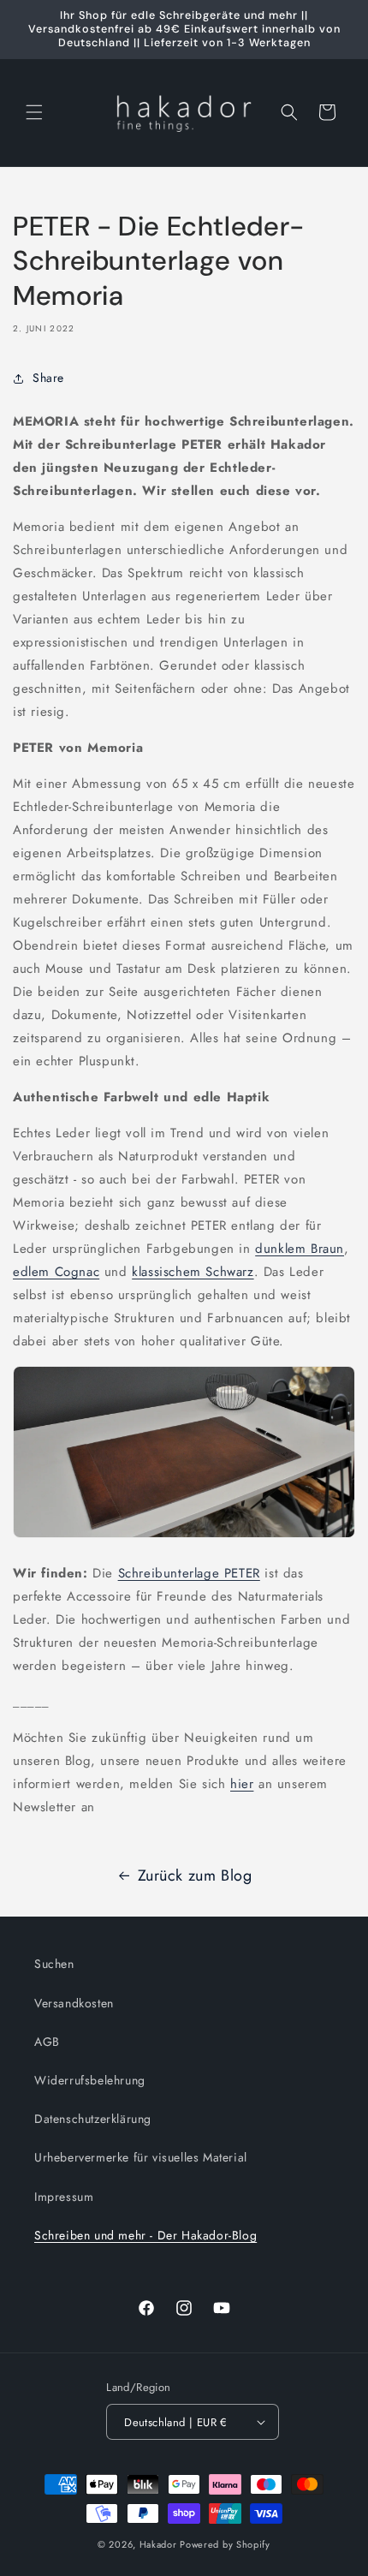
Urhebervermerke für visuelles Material (141, 2157)
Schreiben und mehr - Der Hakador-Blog (145, 2235)
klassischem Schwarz (193, 1272)
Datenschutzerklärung (93, 2119)
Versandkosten (74, 2003)
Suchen (54, 1964)
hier (242, 1784)
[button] (34, 112)
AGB (47, 2042)
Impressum (64, 2197)
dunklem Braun (300, 1249)
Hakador (158, 2544)
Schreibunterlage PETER (189, 1573)
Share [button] (48, 378)
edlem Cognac (56, 1272)
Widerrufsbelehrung (90, 2080)
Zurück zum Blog (195, 1875)
